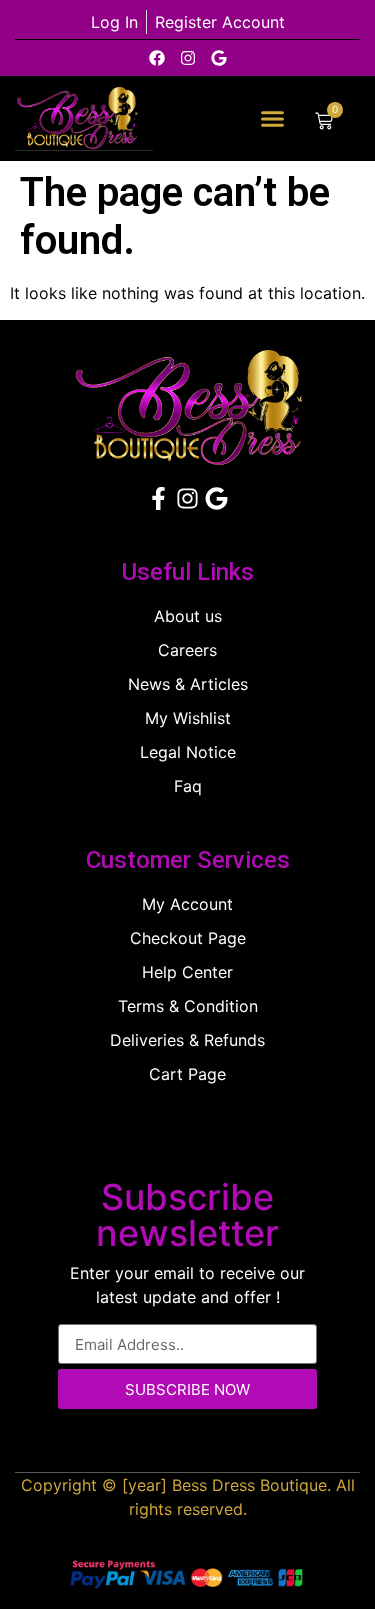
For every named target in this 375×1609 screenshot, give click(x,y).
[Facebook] (157, 58)
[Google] (219, 58)
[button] (273, 119)
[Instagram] (188, 58)
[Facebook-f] (158, 498)
